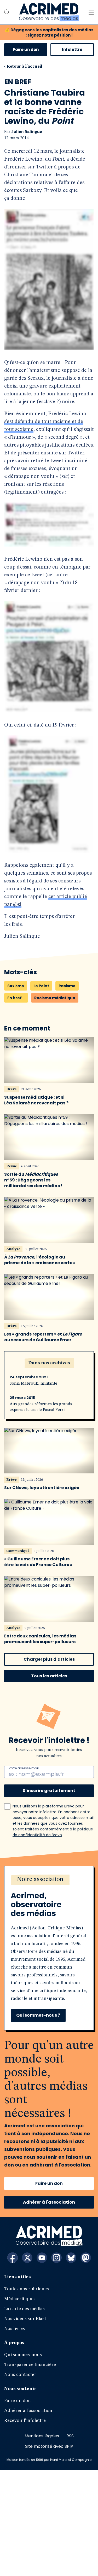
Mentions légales (42, 2542)
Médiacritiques (20, 2405)
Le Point (41, 1092)
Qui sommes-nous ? (38, 2121)
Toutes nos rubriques (27, 2395)
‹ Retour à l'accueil (23, 67)
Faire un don (26, 49)
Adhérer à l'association (49, 2308)
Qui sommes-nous (23, 2461)
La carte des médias (24, 2415)
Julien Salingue (27, 132)
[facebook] (13, 2364)
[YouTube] (42, 2364)
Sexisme (16, 1092)
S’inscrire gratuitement (49, 1897)
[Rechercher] (7, 12)
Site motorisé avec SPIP (49, 2553)
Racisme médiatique (55, 1104)
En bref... (16, 1104)
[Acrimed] (49, 12)
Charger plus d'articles (49, 1766)
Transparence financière (30, 2471)
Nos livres (15, 2435)
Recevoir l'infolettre (25, 2527)
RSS (70, 2542)
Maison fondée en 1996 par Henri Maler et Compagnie (49, 2566)
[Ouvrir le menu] (91, 12)
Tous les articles (49, 1782)
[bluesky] (71, 2364)
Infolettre (72, 49)
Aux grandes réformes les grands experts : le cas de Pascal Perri (41, 1513)
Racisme (67, 1092)
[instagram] (56, 2364)
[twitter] (27, 2364)
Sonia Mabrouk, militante (33, 1490)
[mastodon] (86, 2364)
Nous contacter (20, 2481)
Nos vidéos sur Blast (25, 2425)
